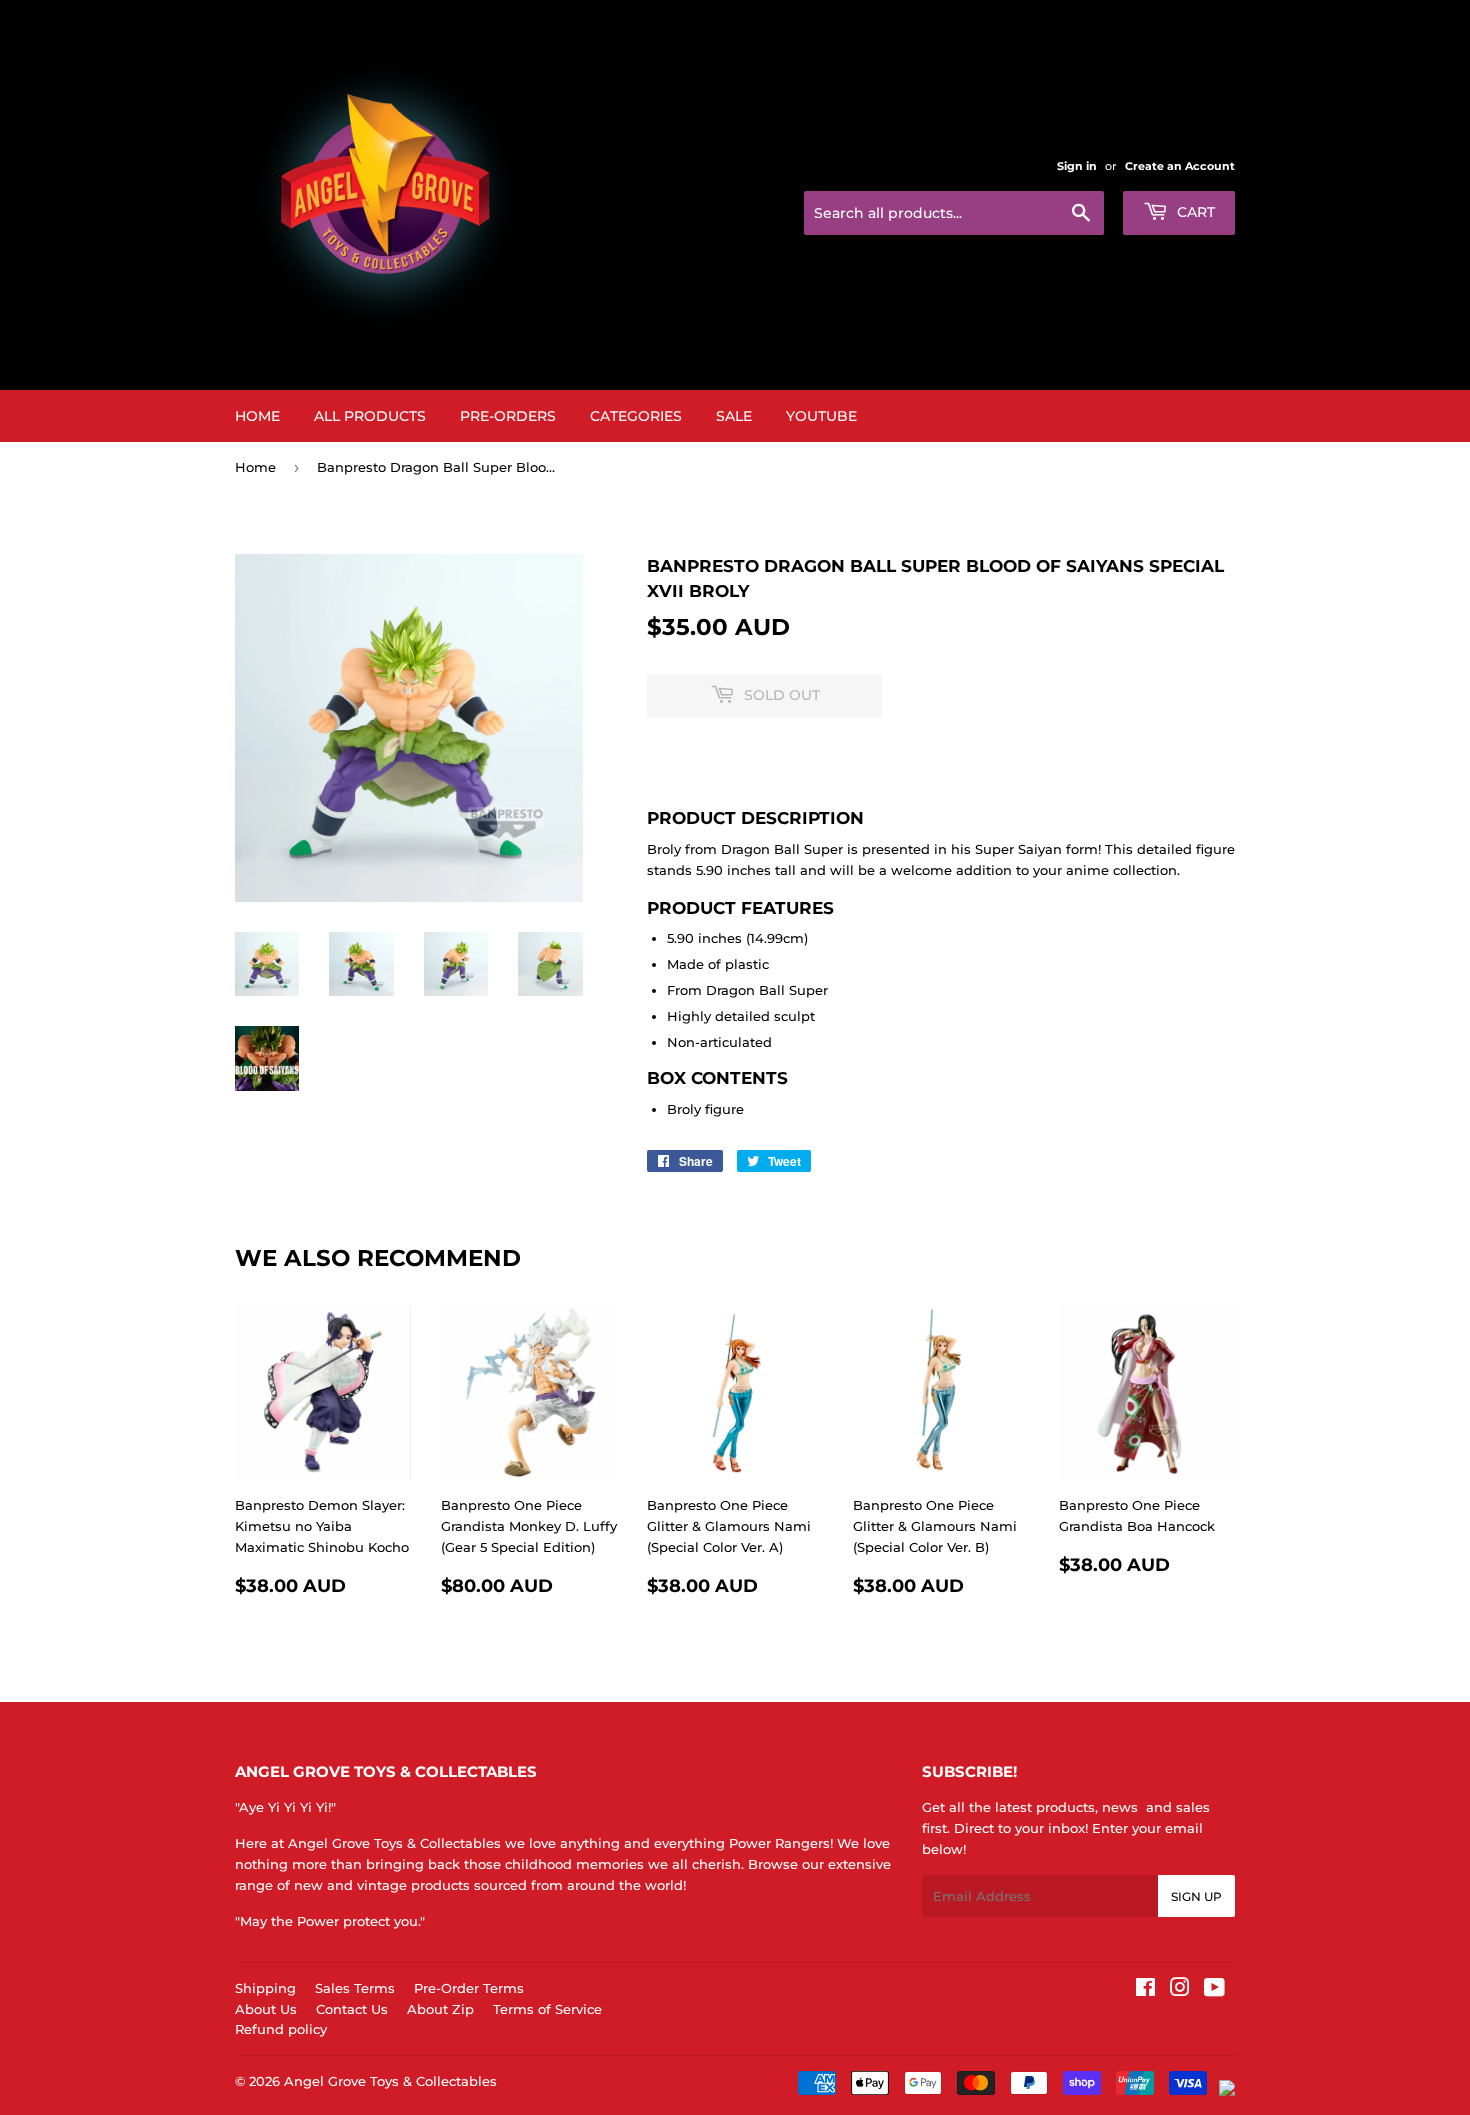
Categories (636, 416)
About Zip (440, 2009)
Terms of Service (547, 2009)
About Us (266, 2009)
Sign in (1077, 166)
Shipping (265, 1988)
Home (257, 416)
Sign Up (1196, 1896)
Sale (734, 416)
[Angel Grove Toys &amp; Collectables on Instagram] (1180, 1990)
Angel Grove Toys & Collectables (390, 2081)
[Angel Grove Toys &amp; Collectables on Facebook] (1145, 1990)
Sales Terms (355, 1988)
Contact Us (352, 2009)
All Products (370, 416)
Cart (1194, 212)
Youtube (821, 416)
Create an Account (1180, 166)
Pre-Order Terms (469, 1988)
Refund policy (281, 2029)
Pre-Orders (508, 416)
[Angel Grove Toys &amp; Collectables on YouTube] (1214, 1990)
